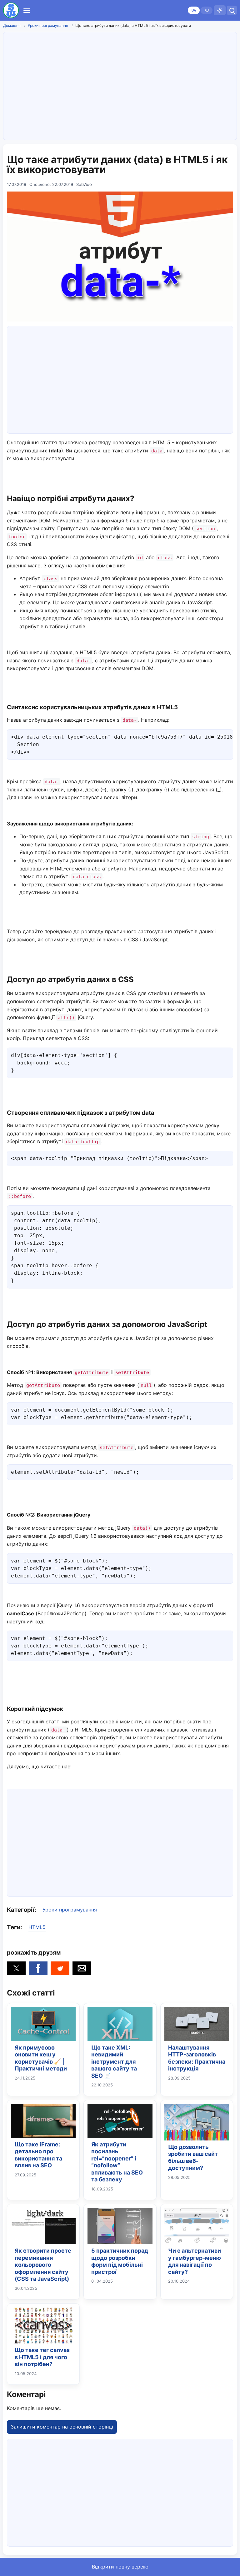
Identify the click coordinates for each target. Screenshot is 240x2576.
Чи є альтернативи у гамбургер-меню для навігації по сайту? (195, 2261)
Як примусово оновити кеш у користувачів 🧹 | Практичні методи (41, 2058)
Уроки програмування (48, 25)
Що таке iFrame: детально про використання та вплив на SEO (38, 2155)
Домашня (12, 25)
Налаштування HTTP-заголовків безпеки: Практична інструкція (197, 2058)
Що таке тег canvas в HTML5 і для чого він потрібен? (42, 2357)
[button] (16, 1968)
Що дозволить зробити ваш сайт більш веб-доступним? (193, 2157)
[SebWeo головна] (11, 10)
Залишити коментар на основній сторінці (62, 2427)
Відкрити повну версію (120, 2567)
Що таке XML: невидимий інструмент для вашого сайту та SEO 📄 (114, 2062)
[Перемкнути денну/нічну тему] (220, 10)
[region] (120, 85)
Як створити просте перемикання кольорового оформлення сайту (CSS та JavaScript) (43, 2265)
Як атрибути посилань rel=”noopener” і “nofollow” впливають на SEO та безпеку (117, 2162)
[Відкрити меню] (27, 10)
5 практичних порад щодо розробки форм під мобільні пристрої (120, 2261)
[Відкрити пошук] (232, 10)
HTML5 (37, 1927)
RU (207, 10)
